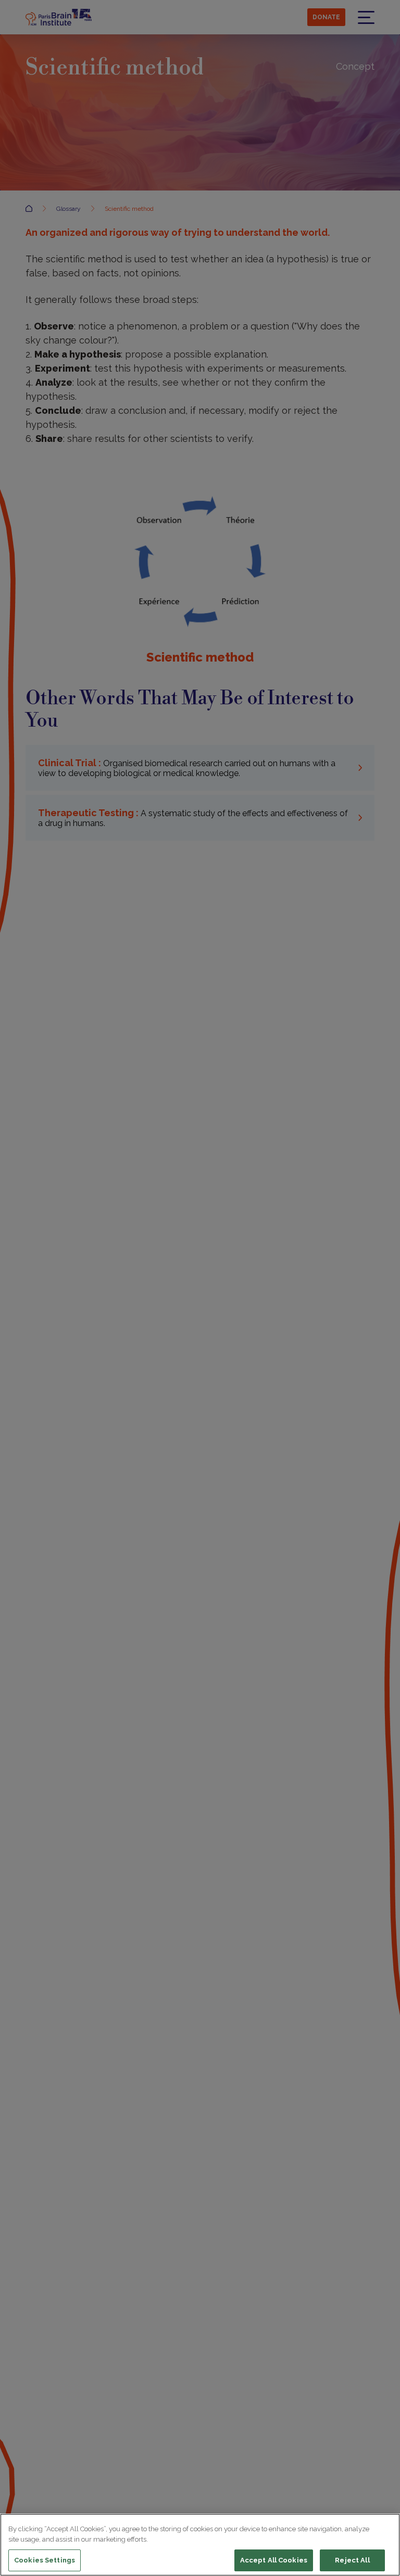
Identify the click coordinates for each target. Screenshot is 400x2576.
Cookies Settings (45, 2560)
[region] (200, 2545)
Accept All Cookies (274, 2560)
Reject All (352, 2560)
